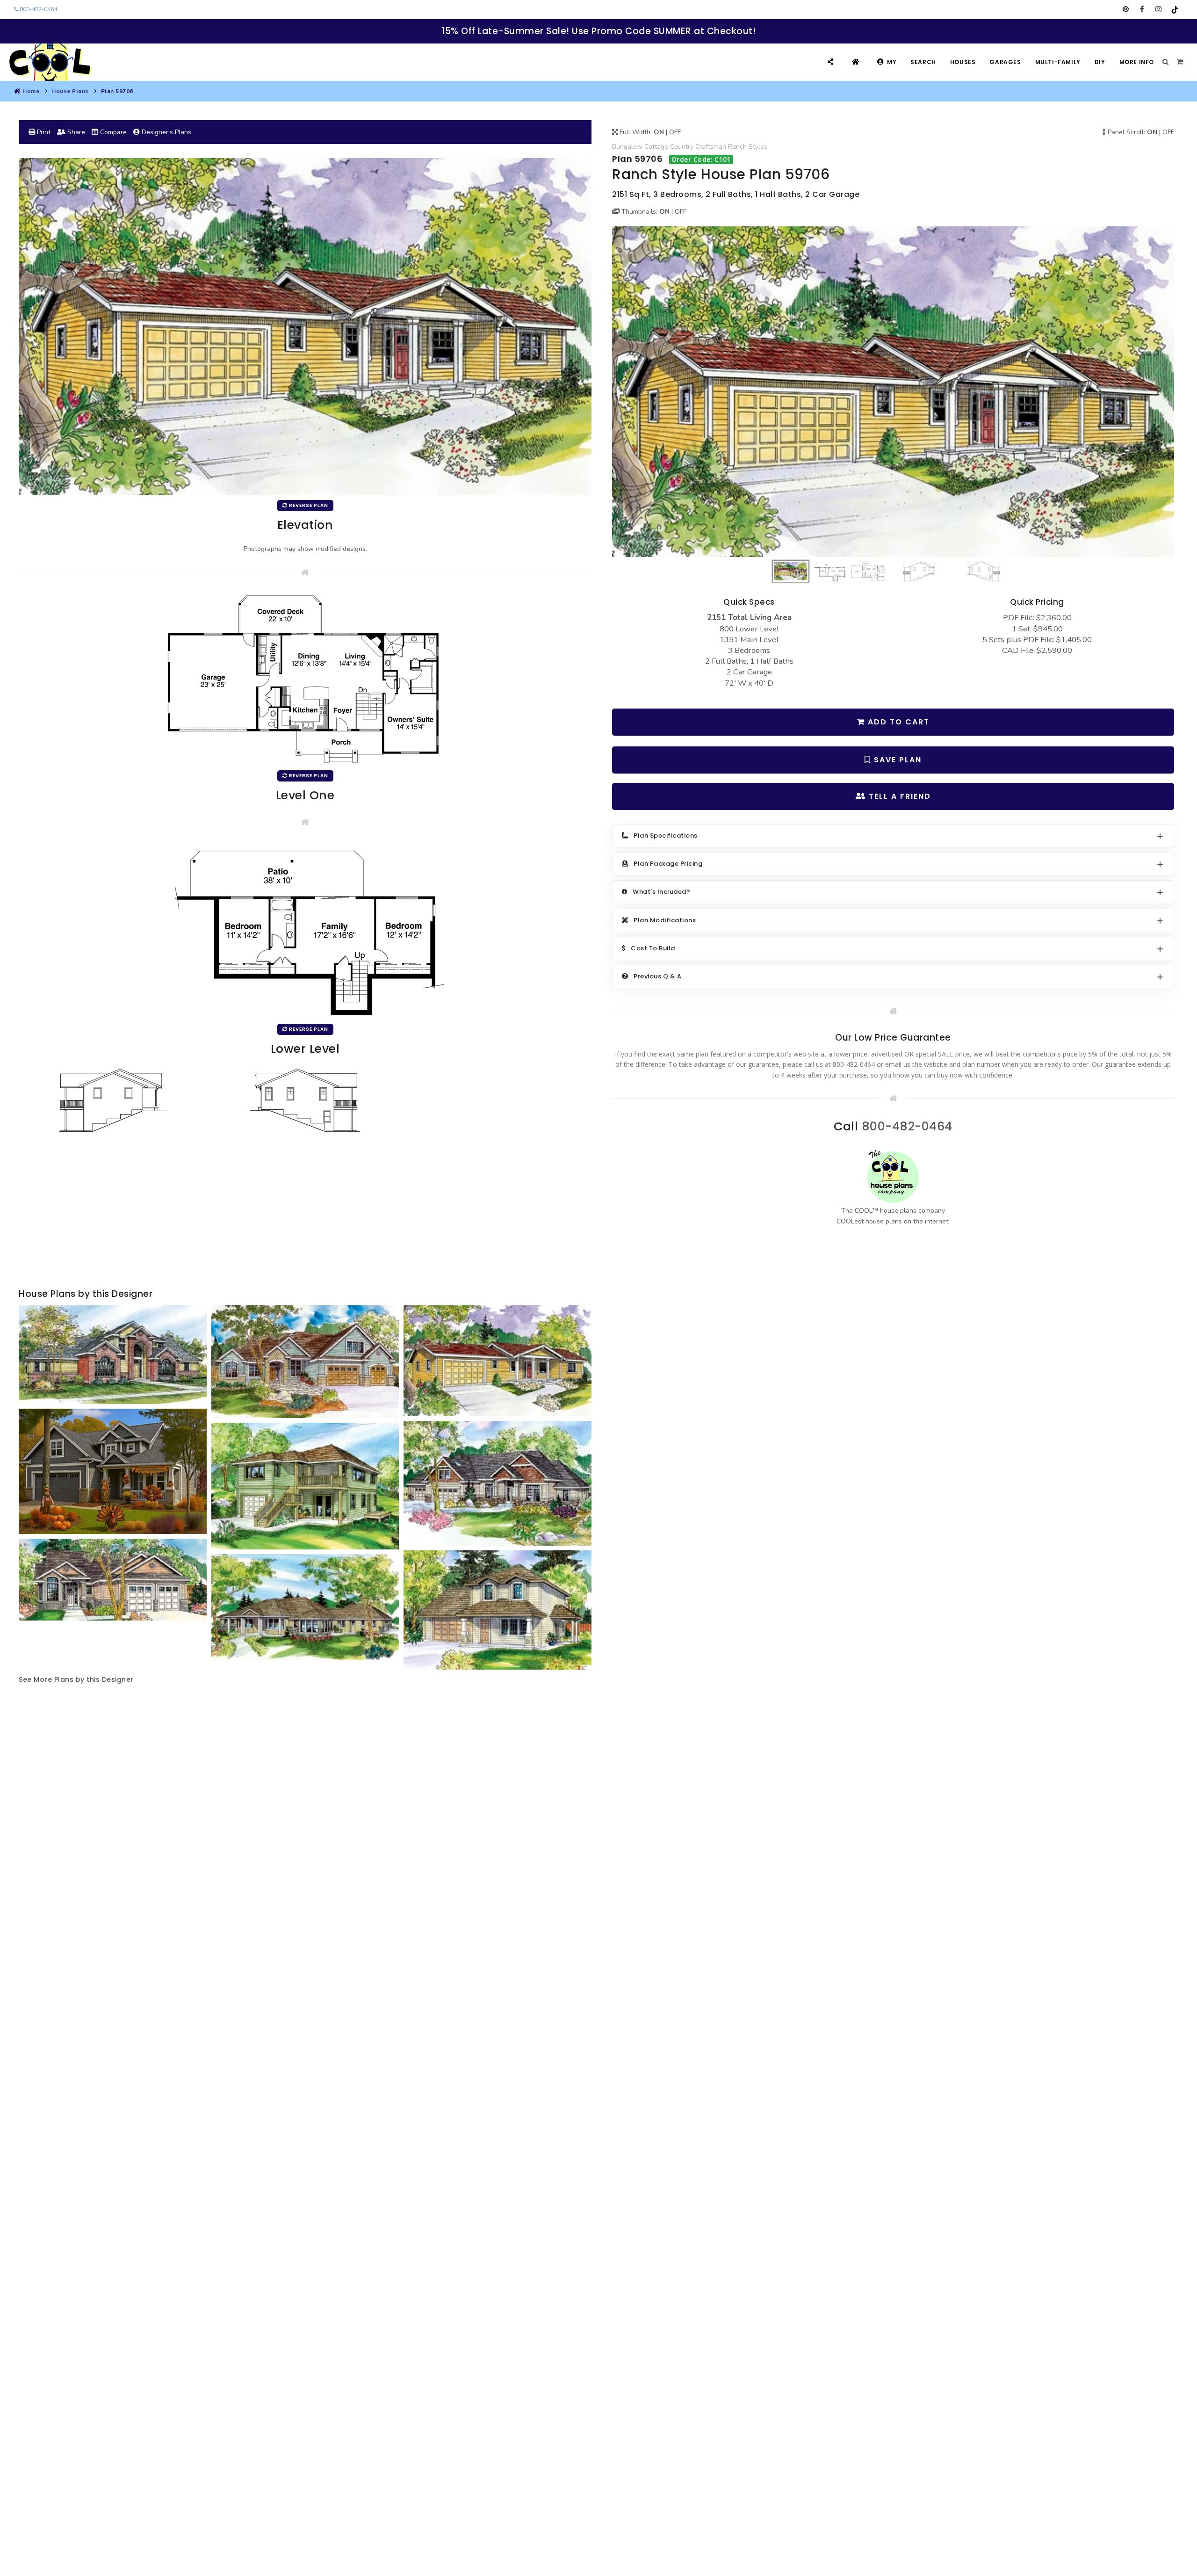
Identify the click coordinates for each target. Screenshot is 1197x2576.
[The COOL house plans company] (893, 1177)
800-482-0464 (38, 9)
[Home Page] (857, 62)
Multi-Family (1058, 62)
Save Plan (896, 760)
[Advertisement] (305, 1212)
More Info (1137, 62)
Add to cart (897, 722)
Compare (112, 132)
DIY (1100, 62)
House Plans (70, 91)
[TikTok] (1175, 9)
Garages (1005, 62)
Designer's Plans (166, 132)
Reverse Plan (308, 505)
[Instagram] (1158, 9)
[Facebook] (1142, 9)
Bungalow (627, 147)
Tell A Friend (898, 796)
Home (31, 91)
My (892, 62)
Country (682, 147)
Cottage (656, 147)
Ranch (737, 147)
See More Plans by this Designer (76, 1679)
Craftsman (711, 147)
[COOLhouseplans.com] (49, 62)
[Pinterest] (1126, 9)
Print (43, 132)
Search (923, 62)
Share (75, 132)
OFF (675, 132)
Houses (963, 62)
